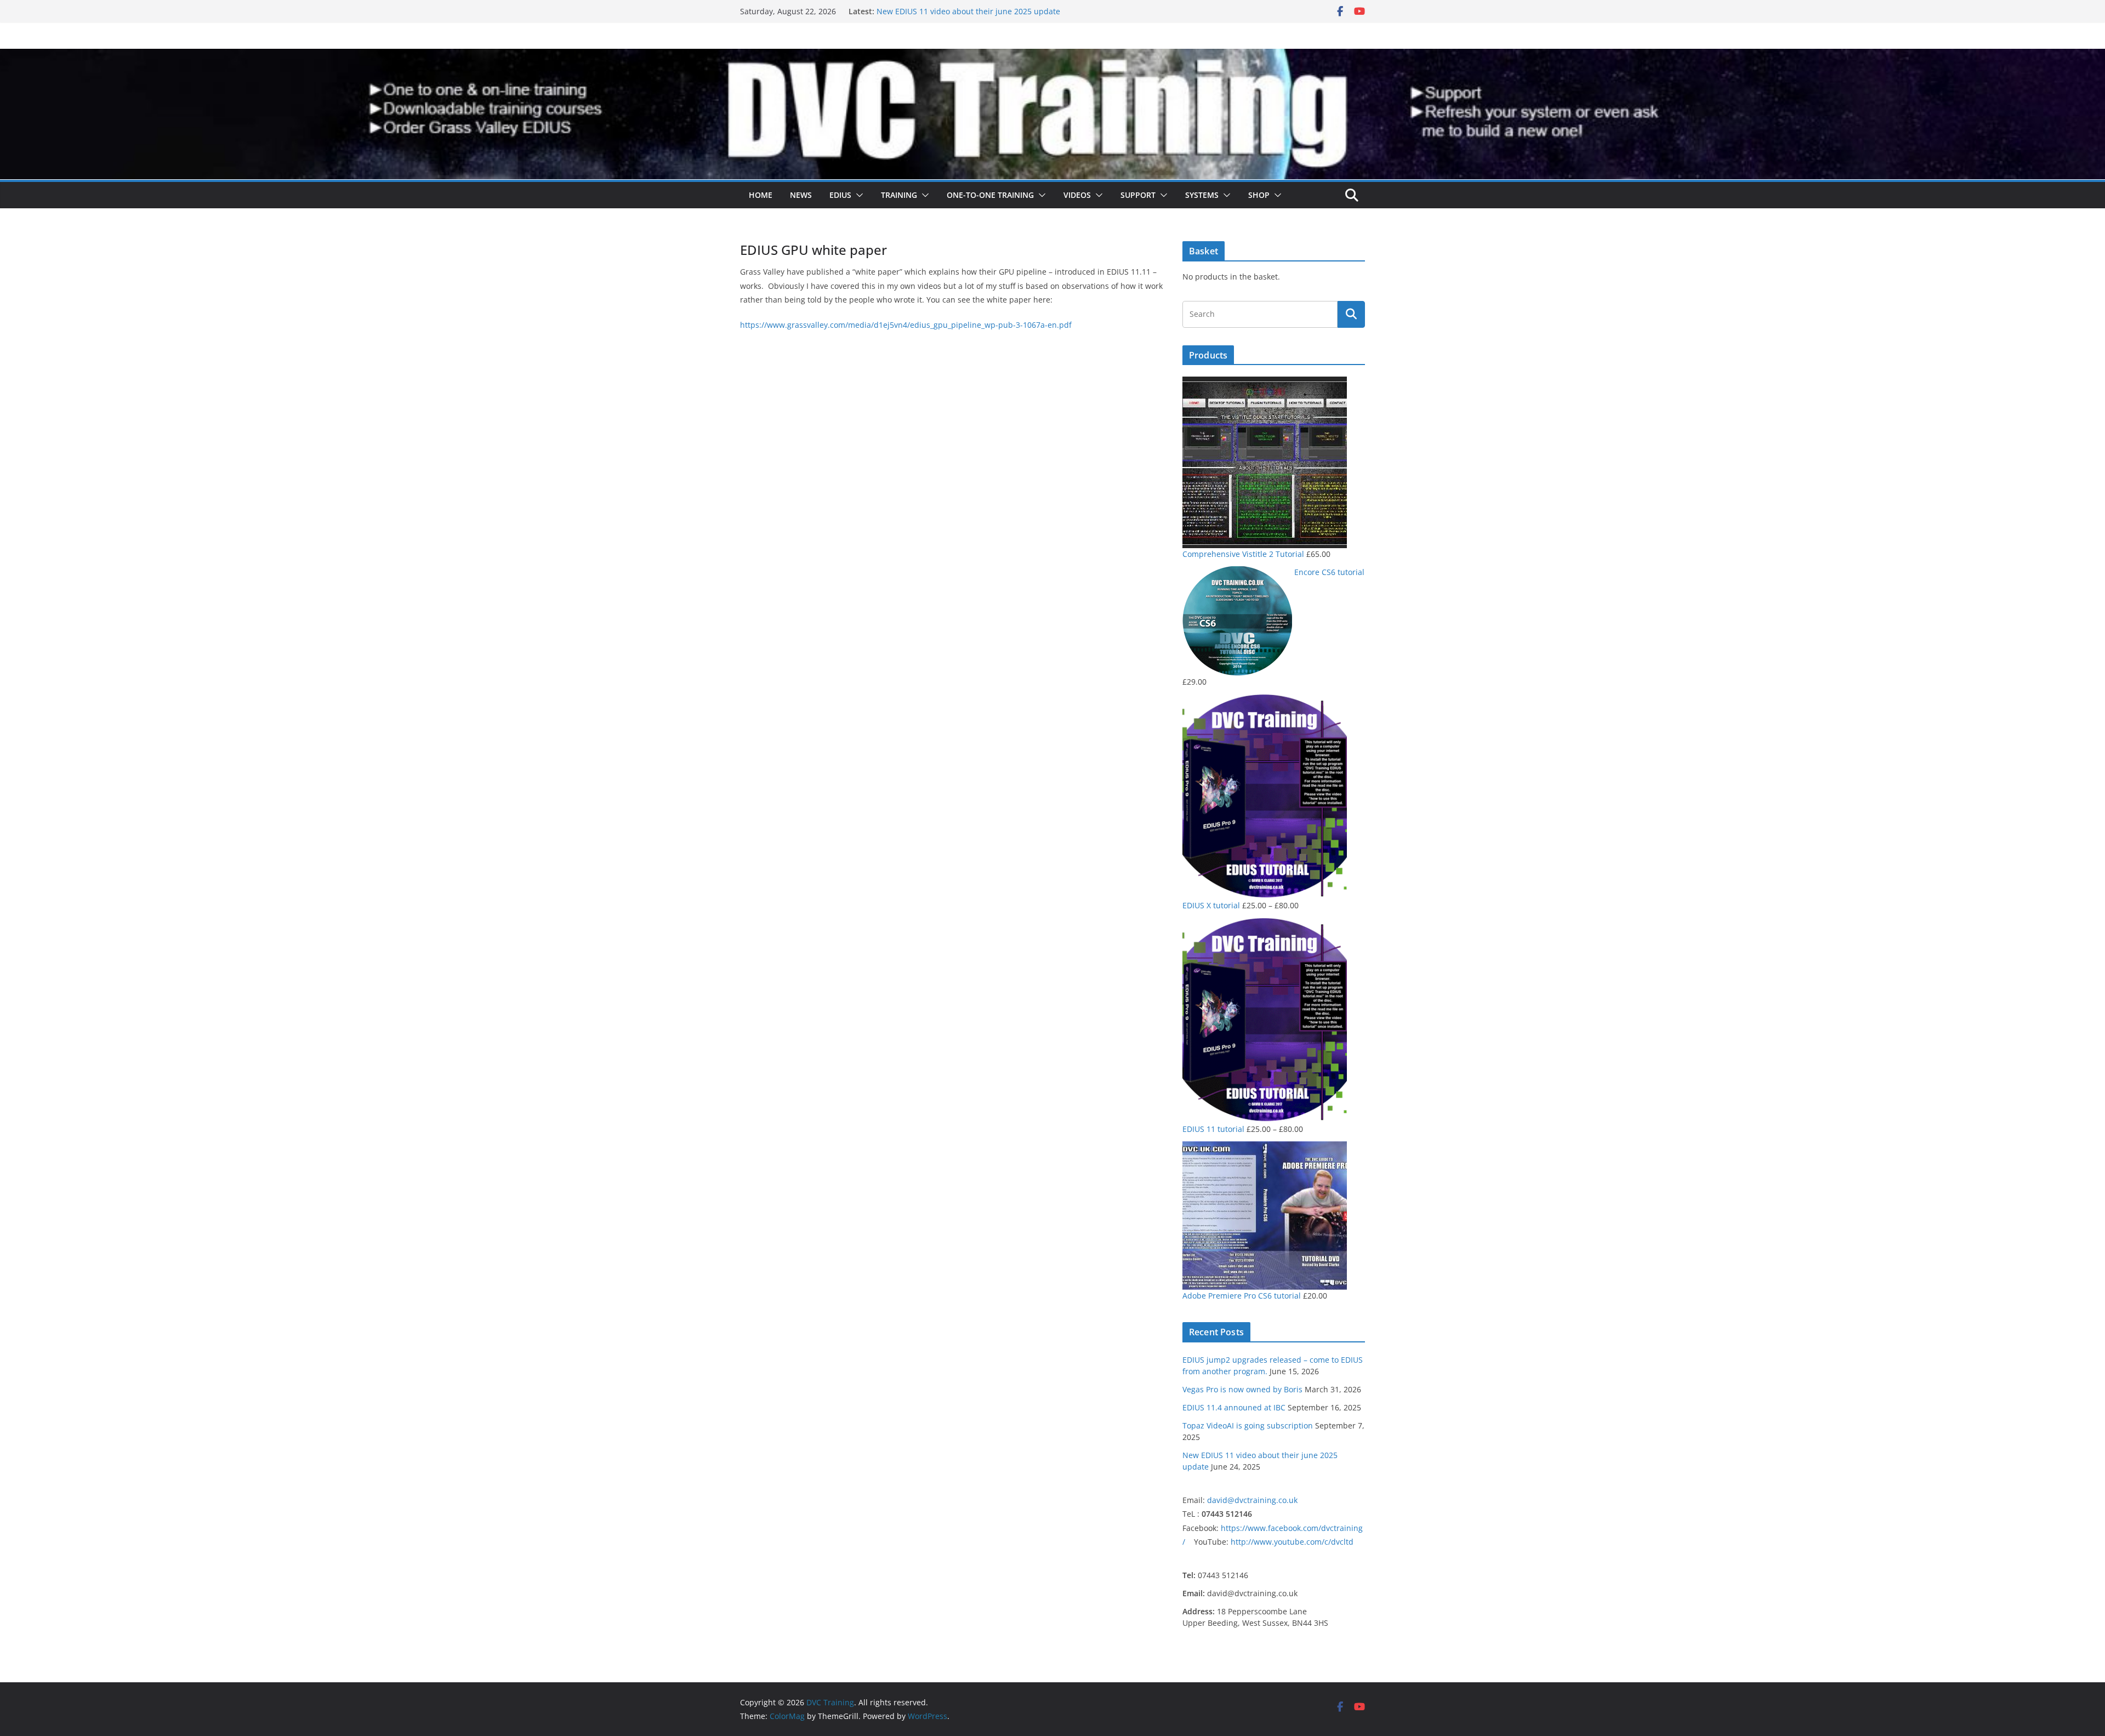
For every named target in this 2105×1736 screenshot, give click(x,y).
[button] (857, 195)
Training (899, 195)
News (801, 195)
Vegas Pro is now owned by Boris (1242, 1389)
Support (1138, 195)
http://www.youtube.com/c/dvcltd (1292, 1542)
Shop (1259, 195)
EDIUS (840, 195)
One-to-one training (990, 195)
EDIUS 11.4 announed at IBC (1234, 1407)
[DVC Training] (1052, 56)
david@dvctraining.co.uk (1252, 1500)
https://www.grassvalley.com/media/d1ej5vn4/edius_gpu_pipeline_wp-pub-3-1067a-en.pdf (906, 325)
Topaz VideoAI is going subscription (942, 11)
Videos (1077, 195)
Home (761, 195)
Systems (1202, 195)
